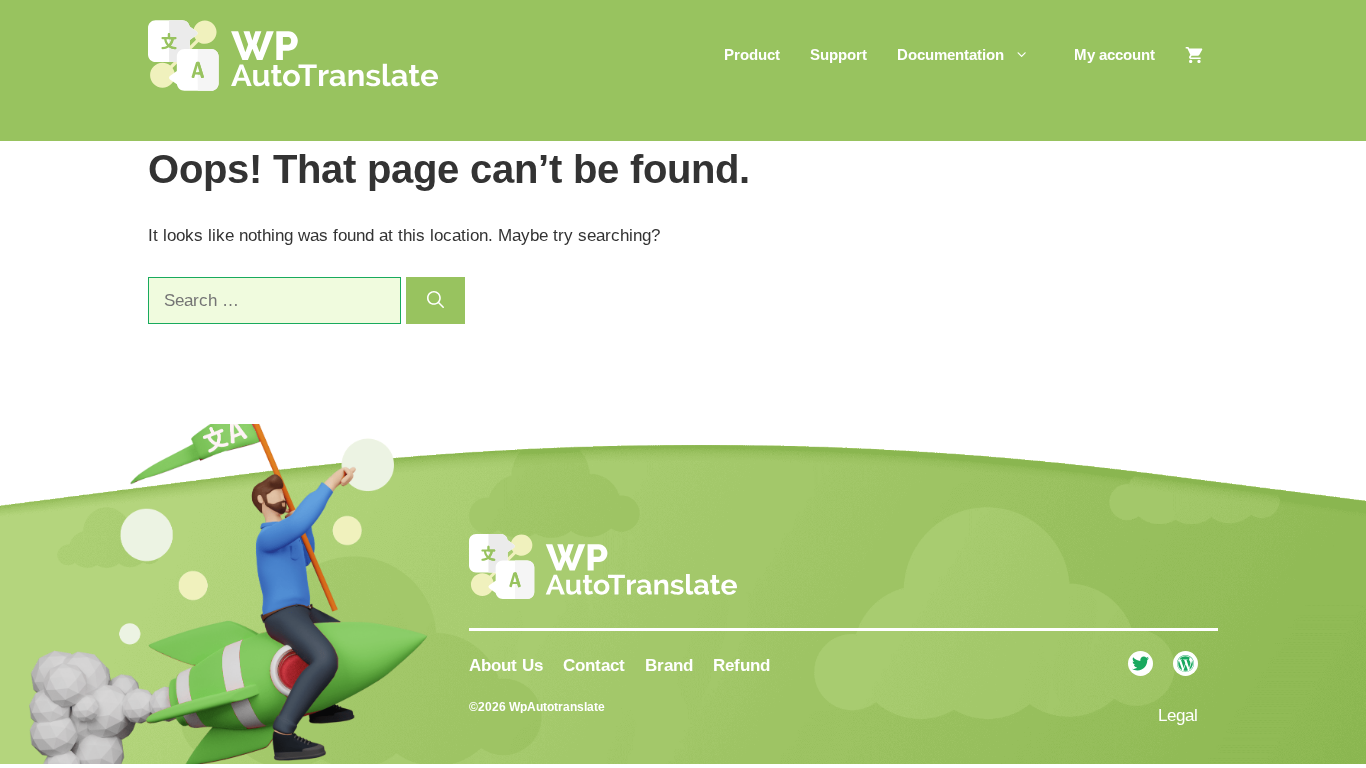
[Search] (435, 301)
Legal (1178, 715)
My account (1114, 54)
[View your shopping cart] (1194, 55)
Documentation (950, 54)
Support (838, 54)
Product (752, 54)
